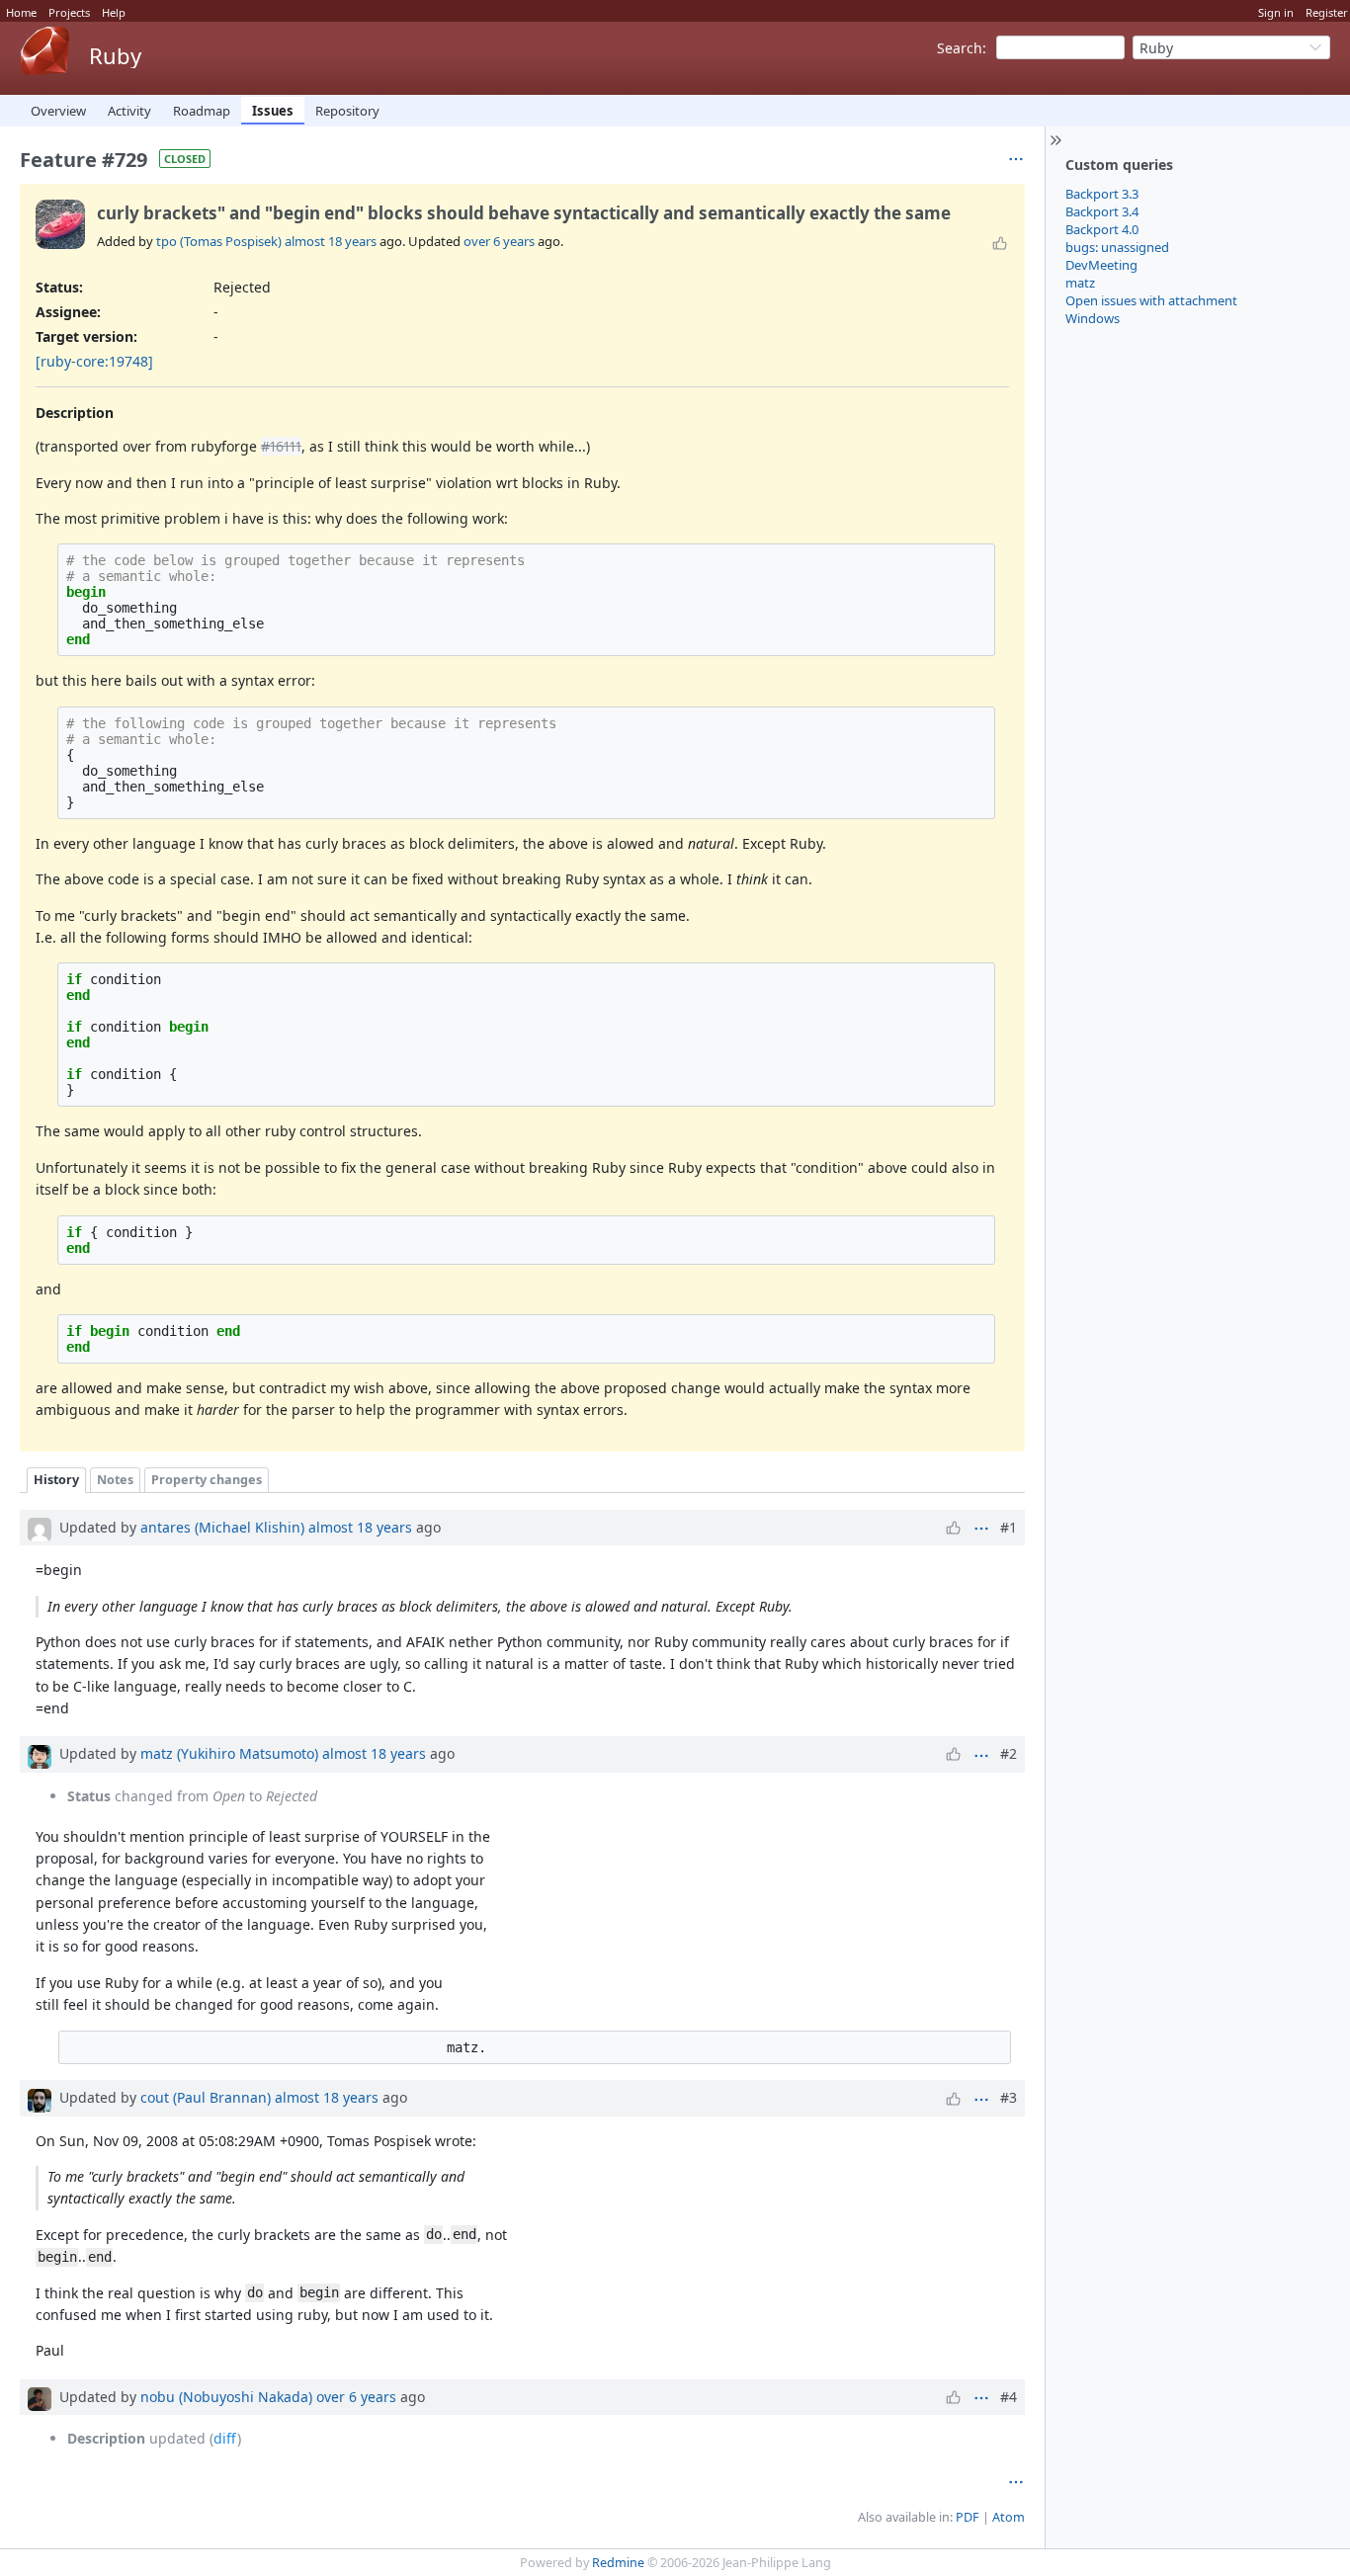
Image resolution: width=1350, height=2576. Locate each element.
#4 (1009, 2397)
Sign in (1276, 12)
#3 (1009, 2097)
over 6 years (499, 241)
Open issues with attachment (1151, 300)
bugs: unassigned (1117, 247)
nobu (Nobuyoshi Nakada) (226, 2397)
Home (21, 12)
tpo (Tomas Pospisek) (219, 241)
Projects (69, 12)
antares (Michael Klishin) (222, 1527)
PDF (968, 2517)
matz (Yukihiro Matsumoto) (229, 1753)
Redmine (618, 2563)
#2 (1009, 1753)
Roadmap (202, 111)
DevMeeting (1101, 265)
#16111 (281, 446)
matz (1080, 283)
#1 (1009, 1527)
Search (960, 48)
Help (114, 12)
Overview (58, 111)
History (56, 1480)
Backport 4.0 (1102, 229)
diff (225, 2438)
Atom (1009, 2517)
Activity (129, 111)
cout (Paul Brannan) (206, 2097)
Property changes (207, 1480)
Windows (1093, 318)
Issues (273, 111)
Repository (347, 111)
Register (1327, 12)
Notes (115, 1480)
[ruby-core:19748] (94, 361)
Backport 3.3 (1102, 194)
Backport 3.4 (1102, 211)
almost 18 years (331, 241)
